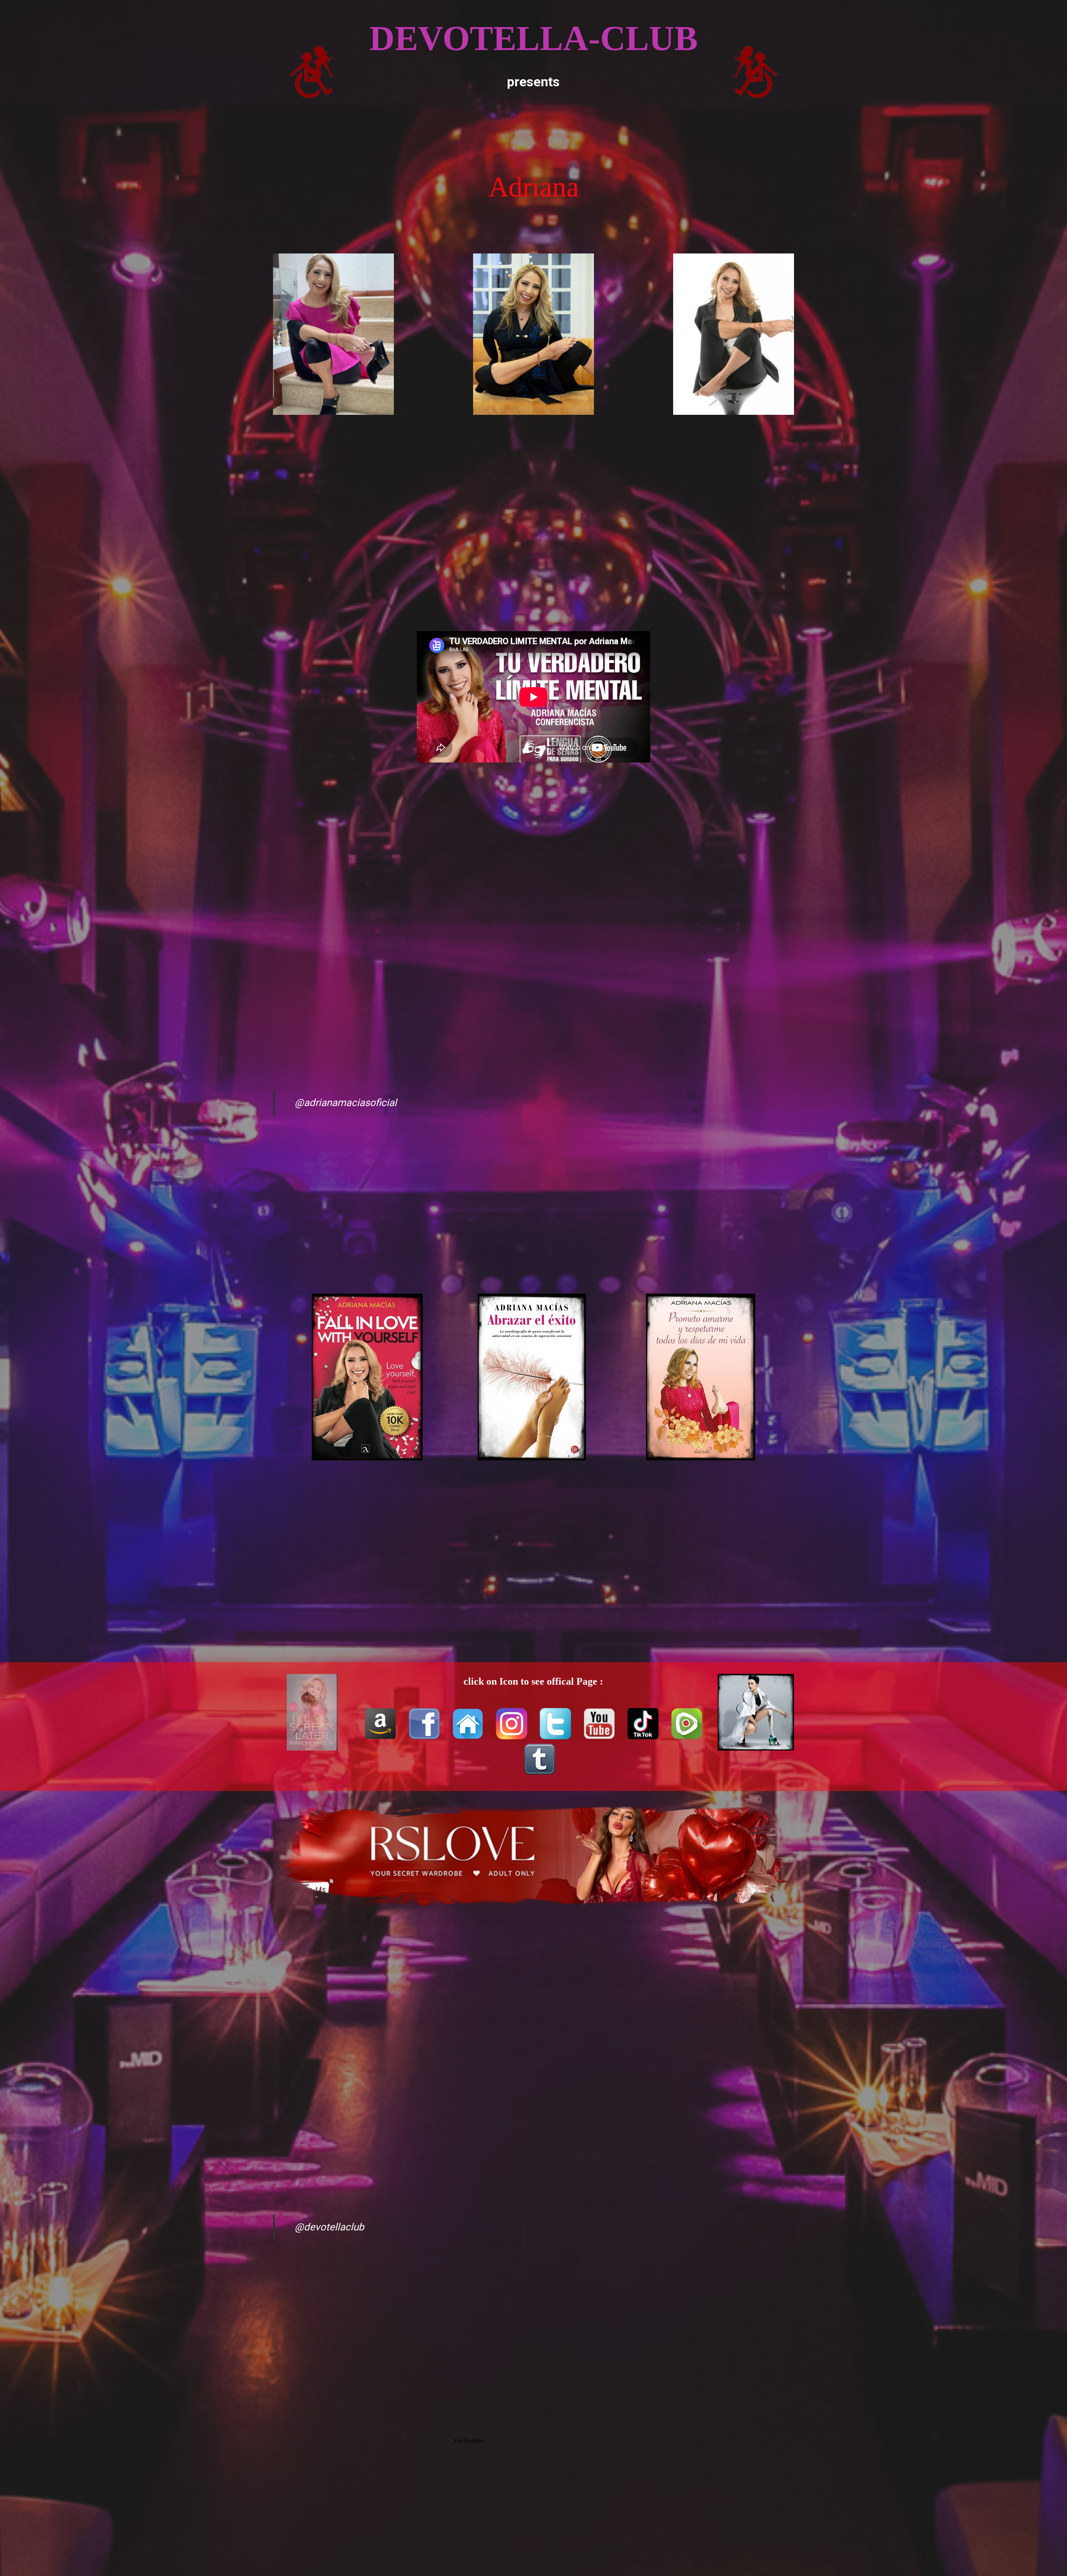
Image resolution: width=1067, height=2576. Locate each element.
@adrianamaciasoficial (346, 1103)
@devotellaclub (329, 2227)
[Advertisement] (533, 129)
